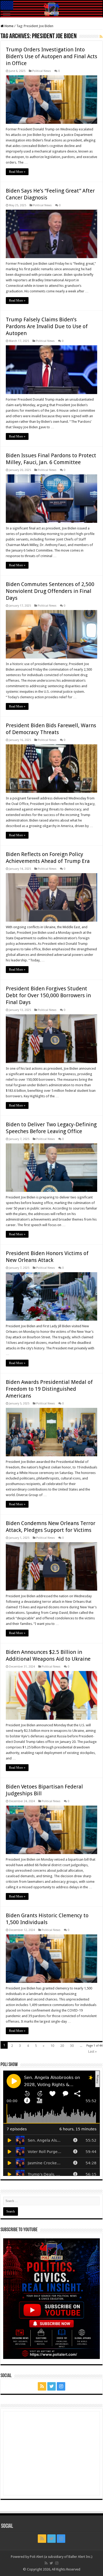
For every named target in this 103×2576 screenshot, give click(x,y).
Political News (42, 71)
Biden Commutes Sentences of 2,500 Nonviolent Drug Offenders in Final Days (50, 591)
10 (52, 2046)
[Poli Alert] (51, 9)
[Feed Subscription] (101, 37)
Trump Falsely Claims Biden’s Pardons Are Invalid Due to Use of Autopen (47, 326)
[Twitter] (51, 2386)
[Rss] (42, 2386)
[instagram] (61, 2386)
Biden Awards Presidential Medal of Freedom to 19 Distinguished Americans (49, 1389)
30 (72, 2046)
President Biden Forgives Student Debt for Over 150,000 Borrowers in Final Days (48, 995)
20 (62, 2046)
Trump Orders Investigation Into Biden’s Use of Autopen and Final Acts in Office (51, 56)
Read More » (17, 172)
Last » (92, 2051)
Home (9, 26)
